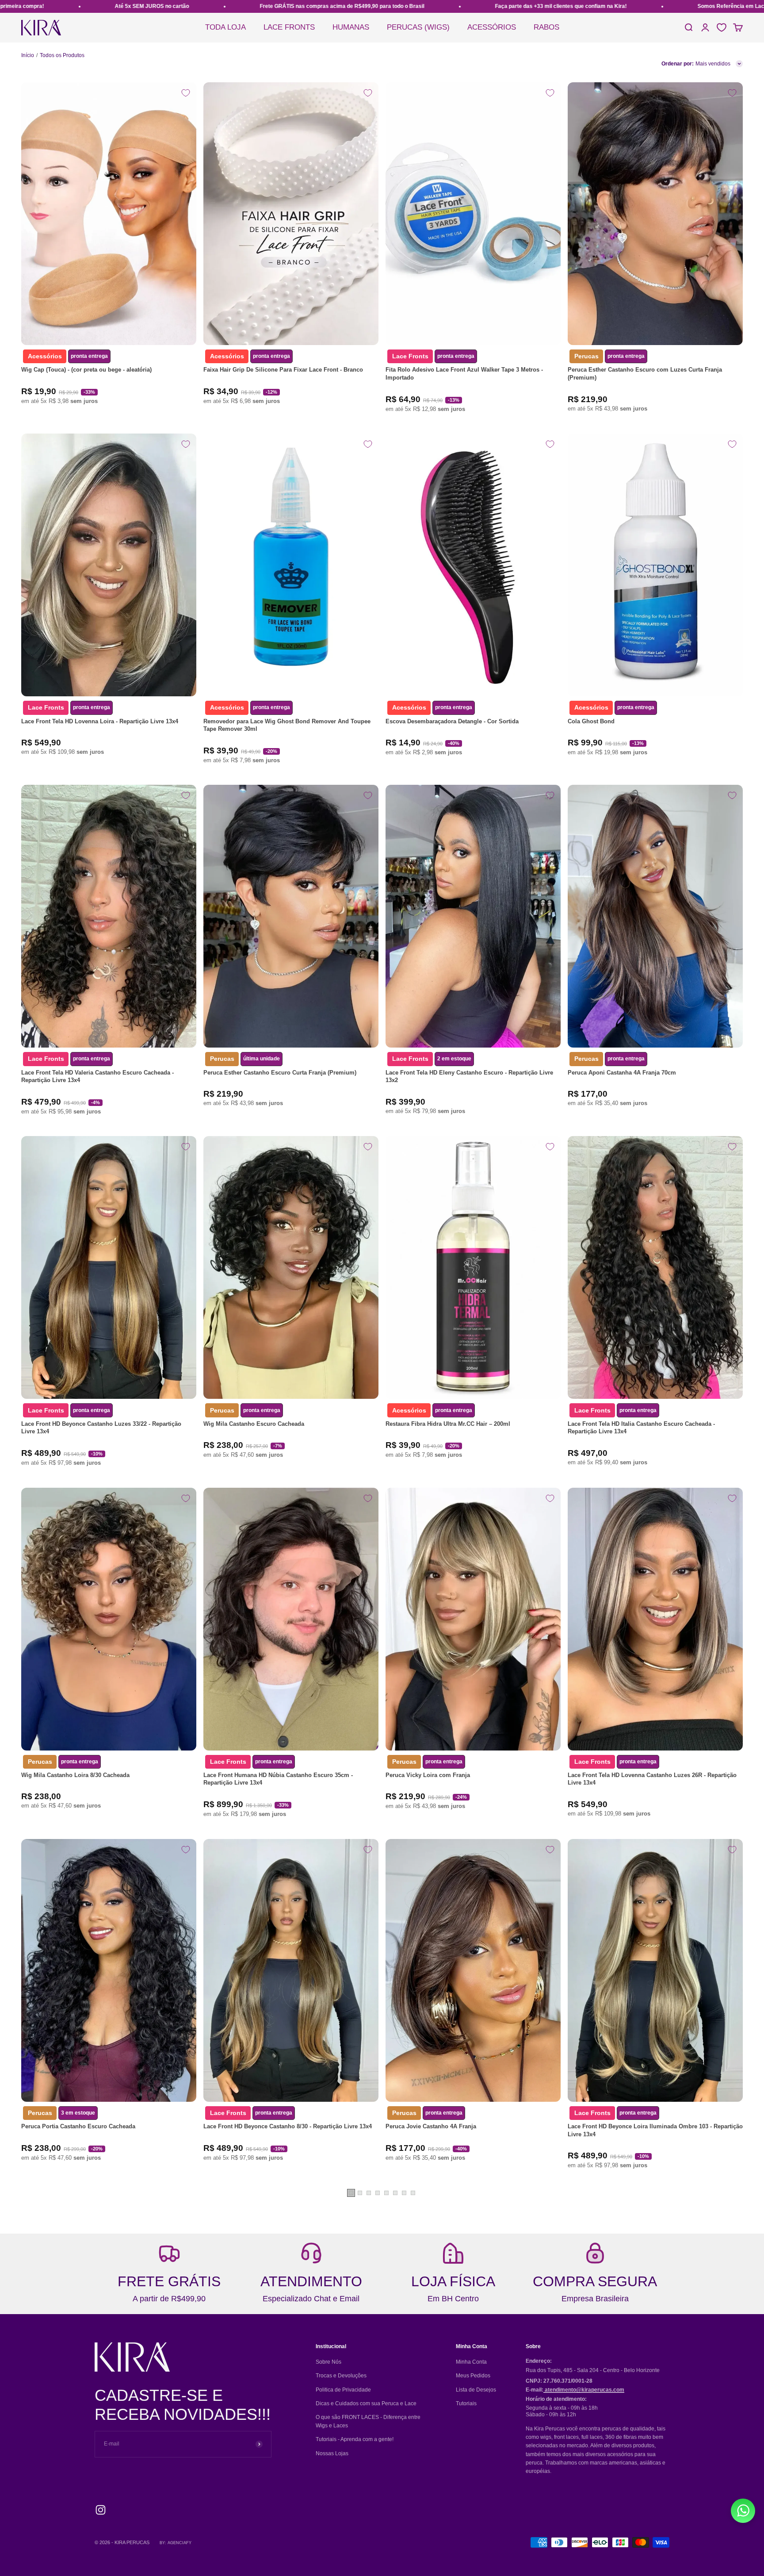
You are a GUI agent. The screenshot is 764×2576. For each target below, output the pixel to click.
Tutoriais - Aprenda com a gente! (355, 2439)
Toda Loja (225, 27)
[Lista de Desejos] (722, 27)
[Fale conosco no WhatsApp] (743, 2511)
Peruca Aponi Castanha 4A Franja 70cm (622, 1073)
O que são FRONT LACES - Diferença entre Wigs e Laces (368, 2421)
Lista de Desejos (476, 2390)
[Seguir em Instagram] (101, 2510)
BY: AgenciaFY (176, 2543)
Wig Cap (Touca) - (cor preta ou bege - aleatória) (86, 370)
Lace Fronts (289, 27)
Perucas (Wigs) (418, 27)
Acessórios (492, 27)
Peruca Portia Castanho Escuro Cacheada (78, 2126)
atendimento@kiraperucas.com (584, 2390)
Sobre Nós (329, 2362)
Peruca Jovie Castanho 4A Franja (431, 2126)
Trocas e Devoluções (341, 2376)
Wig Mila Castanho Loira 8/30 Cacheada (75, 1775)
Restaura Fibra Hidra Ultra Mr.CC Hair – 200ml (448, 1424)
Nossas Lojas (332, 2453)
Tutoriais (466, 2403)
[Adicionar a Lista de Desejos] (186, 93)
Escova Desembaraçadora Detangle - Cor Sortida (452, 721)
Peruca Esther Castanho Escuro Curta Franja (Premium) (280, 1073)
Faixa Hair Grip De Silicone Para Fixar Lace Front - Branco (283, 370)
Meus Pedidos (473, 2376)
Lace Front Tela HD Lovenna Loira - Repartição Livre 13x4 (100, 721)
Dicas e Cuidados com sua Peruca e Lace (366, 2403)
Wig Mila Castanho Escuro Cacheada (254, 1424)
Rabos (546, 27)
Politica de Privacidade (343, 2390)
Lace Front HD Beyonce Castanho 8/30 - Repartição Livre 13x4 (288, 2126)
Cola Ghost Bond (591, 721)
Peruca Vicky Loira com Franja (428, 1775)
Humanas (351, 27)
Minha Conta (471, 2362)
